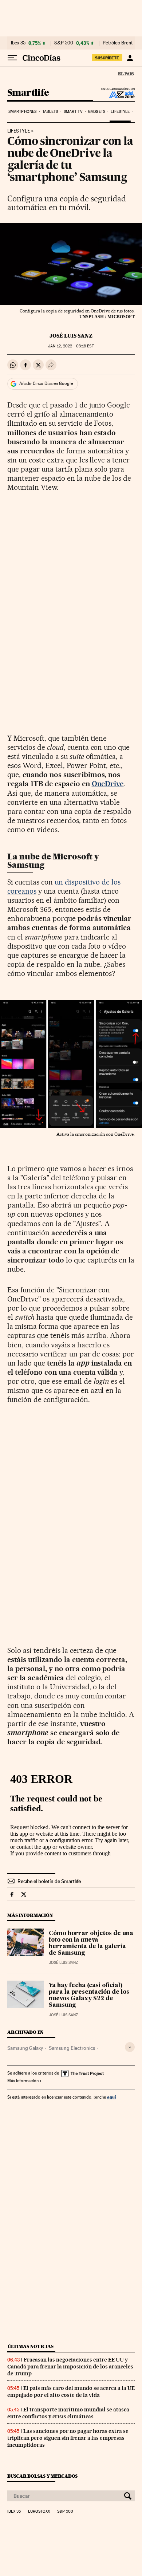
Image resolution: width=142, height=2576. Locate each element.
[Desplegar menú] (12, 58)
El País (126, 74)
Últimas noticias (31, 2346)
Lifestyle (120, 112)
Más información (23, 2081)
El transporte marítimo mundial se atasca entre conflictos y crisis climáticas (68, 2413)
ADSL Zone (117, 95)
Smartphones (22, 112)
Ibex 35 (18, 43)
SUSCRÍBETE (107, 58)
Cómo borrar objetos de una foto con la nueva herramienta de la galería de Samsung (91, 1943)
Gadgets (97, 112)
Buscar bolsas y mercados (42, 2476)
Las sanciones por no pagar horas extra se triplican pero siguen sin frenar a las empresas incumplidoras (68, 2438)
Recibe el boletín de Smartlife (49, 1881)
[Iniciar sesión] (130, 58)
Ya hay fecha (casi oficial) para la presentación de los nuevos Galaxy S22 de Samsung (89, 1996)
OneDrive (108, 784)
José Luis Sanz (71, 336)
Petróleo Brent (118, 43)
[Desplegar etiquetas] (130, 2047)
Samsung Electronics (72, 2048)
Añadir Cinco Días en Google (46, 383)
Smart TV (73, 112)
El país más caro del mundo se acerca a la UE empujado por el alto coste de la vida (71, 2392)
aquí (111, 2097)
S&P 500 (64, 43)
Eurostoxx (39, 2512)
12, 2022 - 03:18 (71, 346)
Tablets (50, 112)
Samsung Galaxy (25, 2048)
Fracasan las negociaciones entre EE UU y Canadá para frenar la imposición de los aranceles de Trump (70, 2367)
